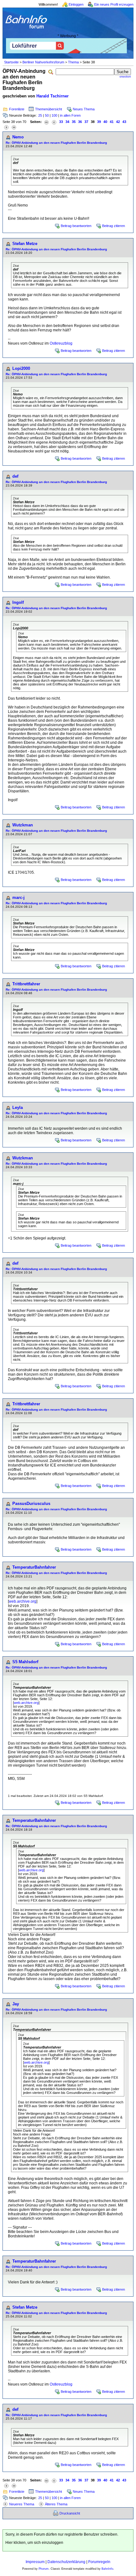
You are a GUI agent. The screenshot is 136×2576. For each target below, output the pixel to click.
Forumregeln (99, 2562)
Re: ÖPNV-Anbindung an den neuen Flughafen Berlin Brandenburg (56, 143)
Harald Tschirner (53, 96)
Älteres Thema (56, 2504)
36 (80, 122)
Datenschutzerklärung (66, 2562)
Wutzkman (23, 825)
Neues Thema (84, 109)
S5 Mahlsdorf (25, 1662)
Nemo (18, 137)
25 (40, 115)
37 (86, 122)
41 (112, 122)
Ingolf (18, 602)
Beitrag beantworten (76, 226)
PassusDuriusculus (31, 1504)
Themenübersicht (49, 109)
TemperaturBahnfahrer (34, 1567)
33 (61, 122)
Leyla (18, 1107)
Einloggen (76, 4)
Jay (16, 2004)
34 (67, 122)
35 (74, 122)
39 (99, 122)
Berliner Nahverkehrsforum (43, 62)
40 (105, 122)
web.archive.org (23, 1601)
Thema (73, 62)
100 (54, 115)
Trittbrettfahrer (26, 984)
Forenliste (17, 109)
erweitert (125, 77)
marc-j (19, 898)
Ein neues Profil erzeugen (114, 4)
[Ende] (14, 127)
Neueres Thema (22, 2504)
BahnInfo (107, 2569)
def (15, 476)
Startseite (11, 62)
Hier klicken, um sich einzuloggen (34, 2543)
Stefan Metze (25, 244)
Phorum (44, 2569)
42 (118, 122)
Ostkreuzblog (61, 343)
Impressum (35, 2562)
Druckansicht (70, 2513)
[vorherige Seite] (54, 122)
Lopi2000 (21, 368)
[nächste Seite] (6, 127)
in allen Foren (70, 115)
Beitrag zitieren (114, 226)
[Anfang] (46, 122)
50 (47, 115)
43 (124, 122)
